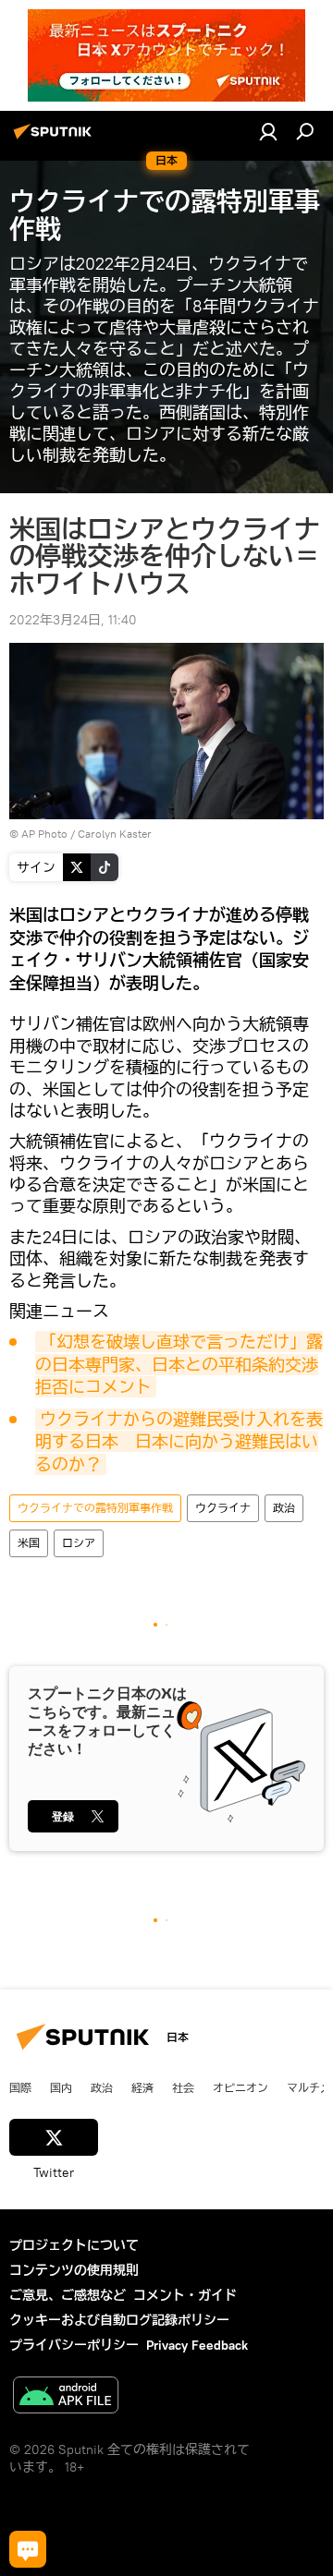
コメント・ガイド (185, 2295)
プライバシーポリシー (74, 2345)
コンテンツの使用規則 (74, 2270)
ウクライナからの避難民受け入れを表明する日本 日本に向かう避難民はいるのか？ (179, 1442)
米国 (29, 1543)
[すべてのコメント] (28, 2549)
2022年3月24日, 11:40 (73, 620)
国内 (61, 2087)
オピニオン (240, 2087)
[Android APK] (66, 2397)
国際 (20, 2087)
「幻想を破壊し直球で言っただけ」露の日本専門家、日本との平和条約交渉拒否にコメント (179, 1364)
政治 (284, 1508)
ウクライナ (223, 1508)
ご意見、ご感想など (68, 2295)
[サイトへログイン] (268, 131)
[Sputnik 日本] (55, 139)
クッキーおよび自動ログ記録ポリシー (119, 2320)
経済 (142, 2087)
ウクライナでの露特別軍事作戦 (95, 1508)
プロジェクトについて (74, 2245)
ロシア (79, 1543)
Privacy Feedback (197, 2345)
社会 (183, 2087)
